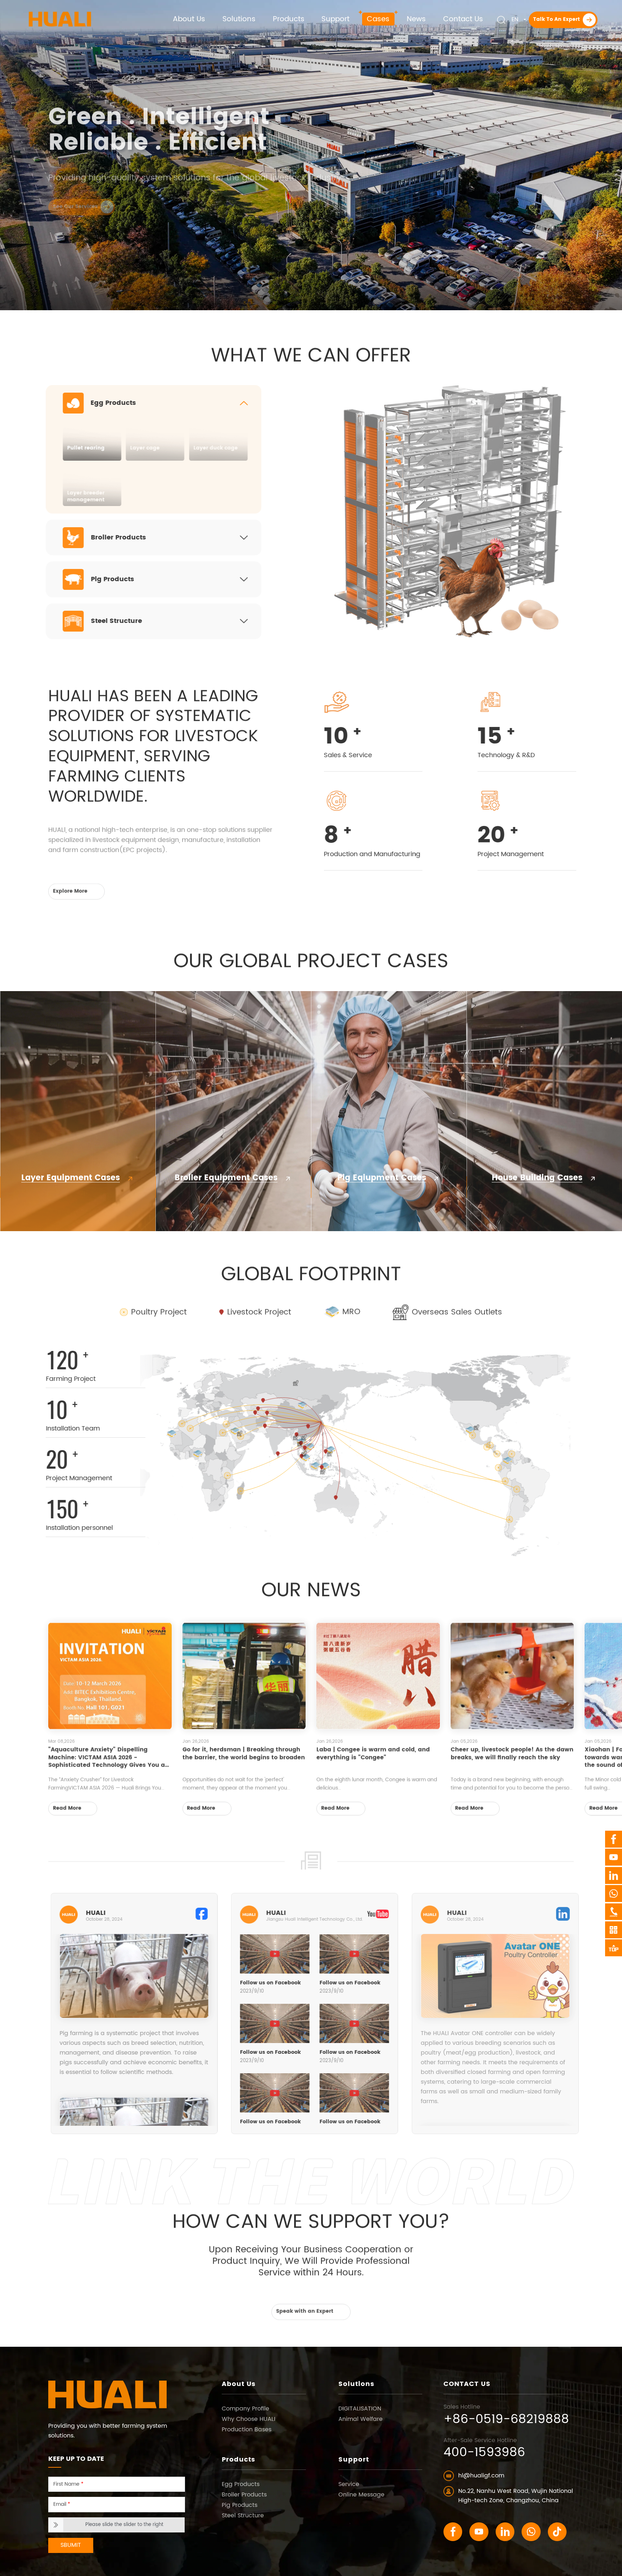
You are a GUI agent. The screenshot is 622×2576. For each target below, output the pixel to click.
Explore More (71, 888)
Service (349, 2484)
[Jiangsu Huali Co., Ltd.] (60, 13)
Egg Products (241, 2484)
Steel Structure (243, 2516)
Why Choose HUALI (249, 2419)
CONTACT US (467, 2385)
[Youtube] (479, 2532)
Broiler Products (244, 2495)
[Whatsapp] (531, 2532)
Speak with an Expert (305, 2308)
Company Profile (245, 2409)
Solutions (356, 2385)
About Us (239, 2385)
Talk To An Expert (557, 19)
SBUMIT (71, 2545)
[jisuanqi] (614, 1930)
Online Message (361, 2495)
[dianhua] (614, 1912)
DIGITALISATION (360, 2409)
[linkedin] (505, 2532)
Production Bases (247, 2430)
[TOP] (614, 1948)
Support (354, 2460)
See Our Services (76, 213)
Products (238, 2460)
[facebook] (453, 2532)
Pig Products (240, 2505)
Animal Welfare (360, 2419)
